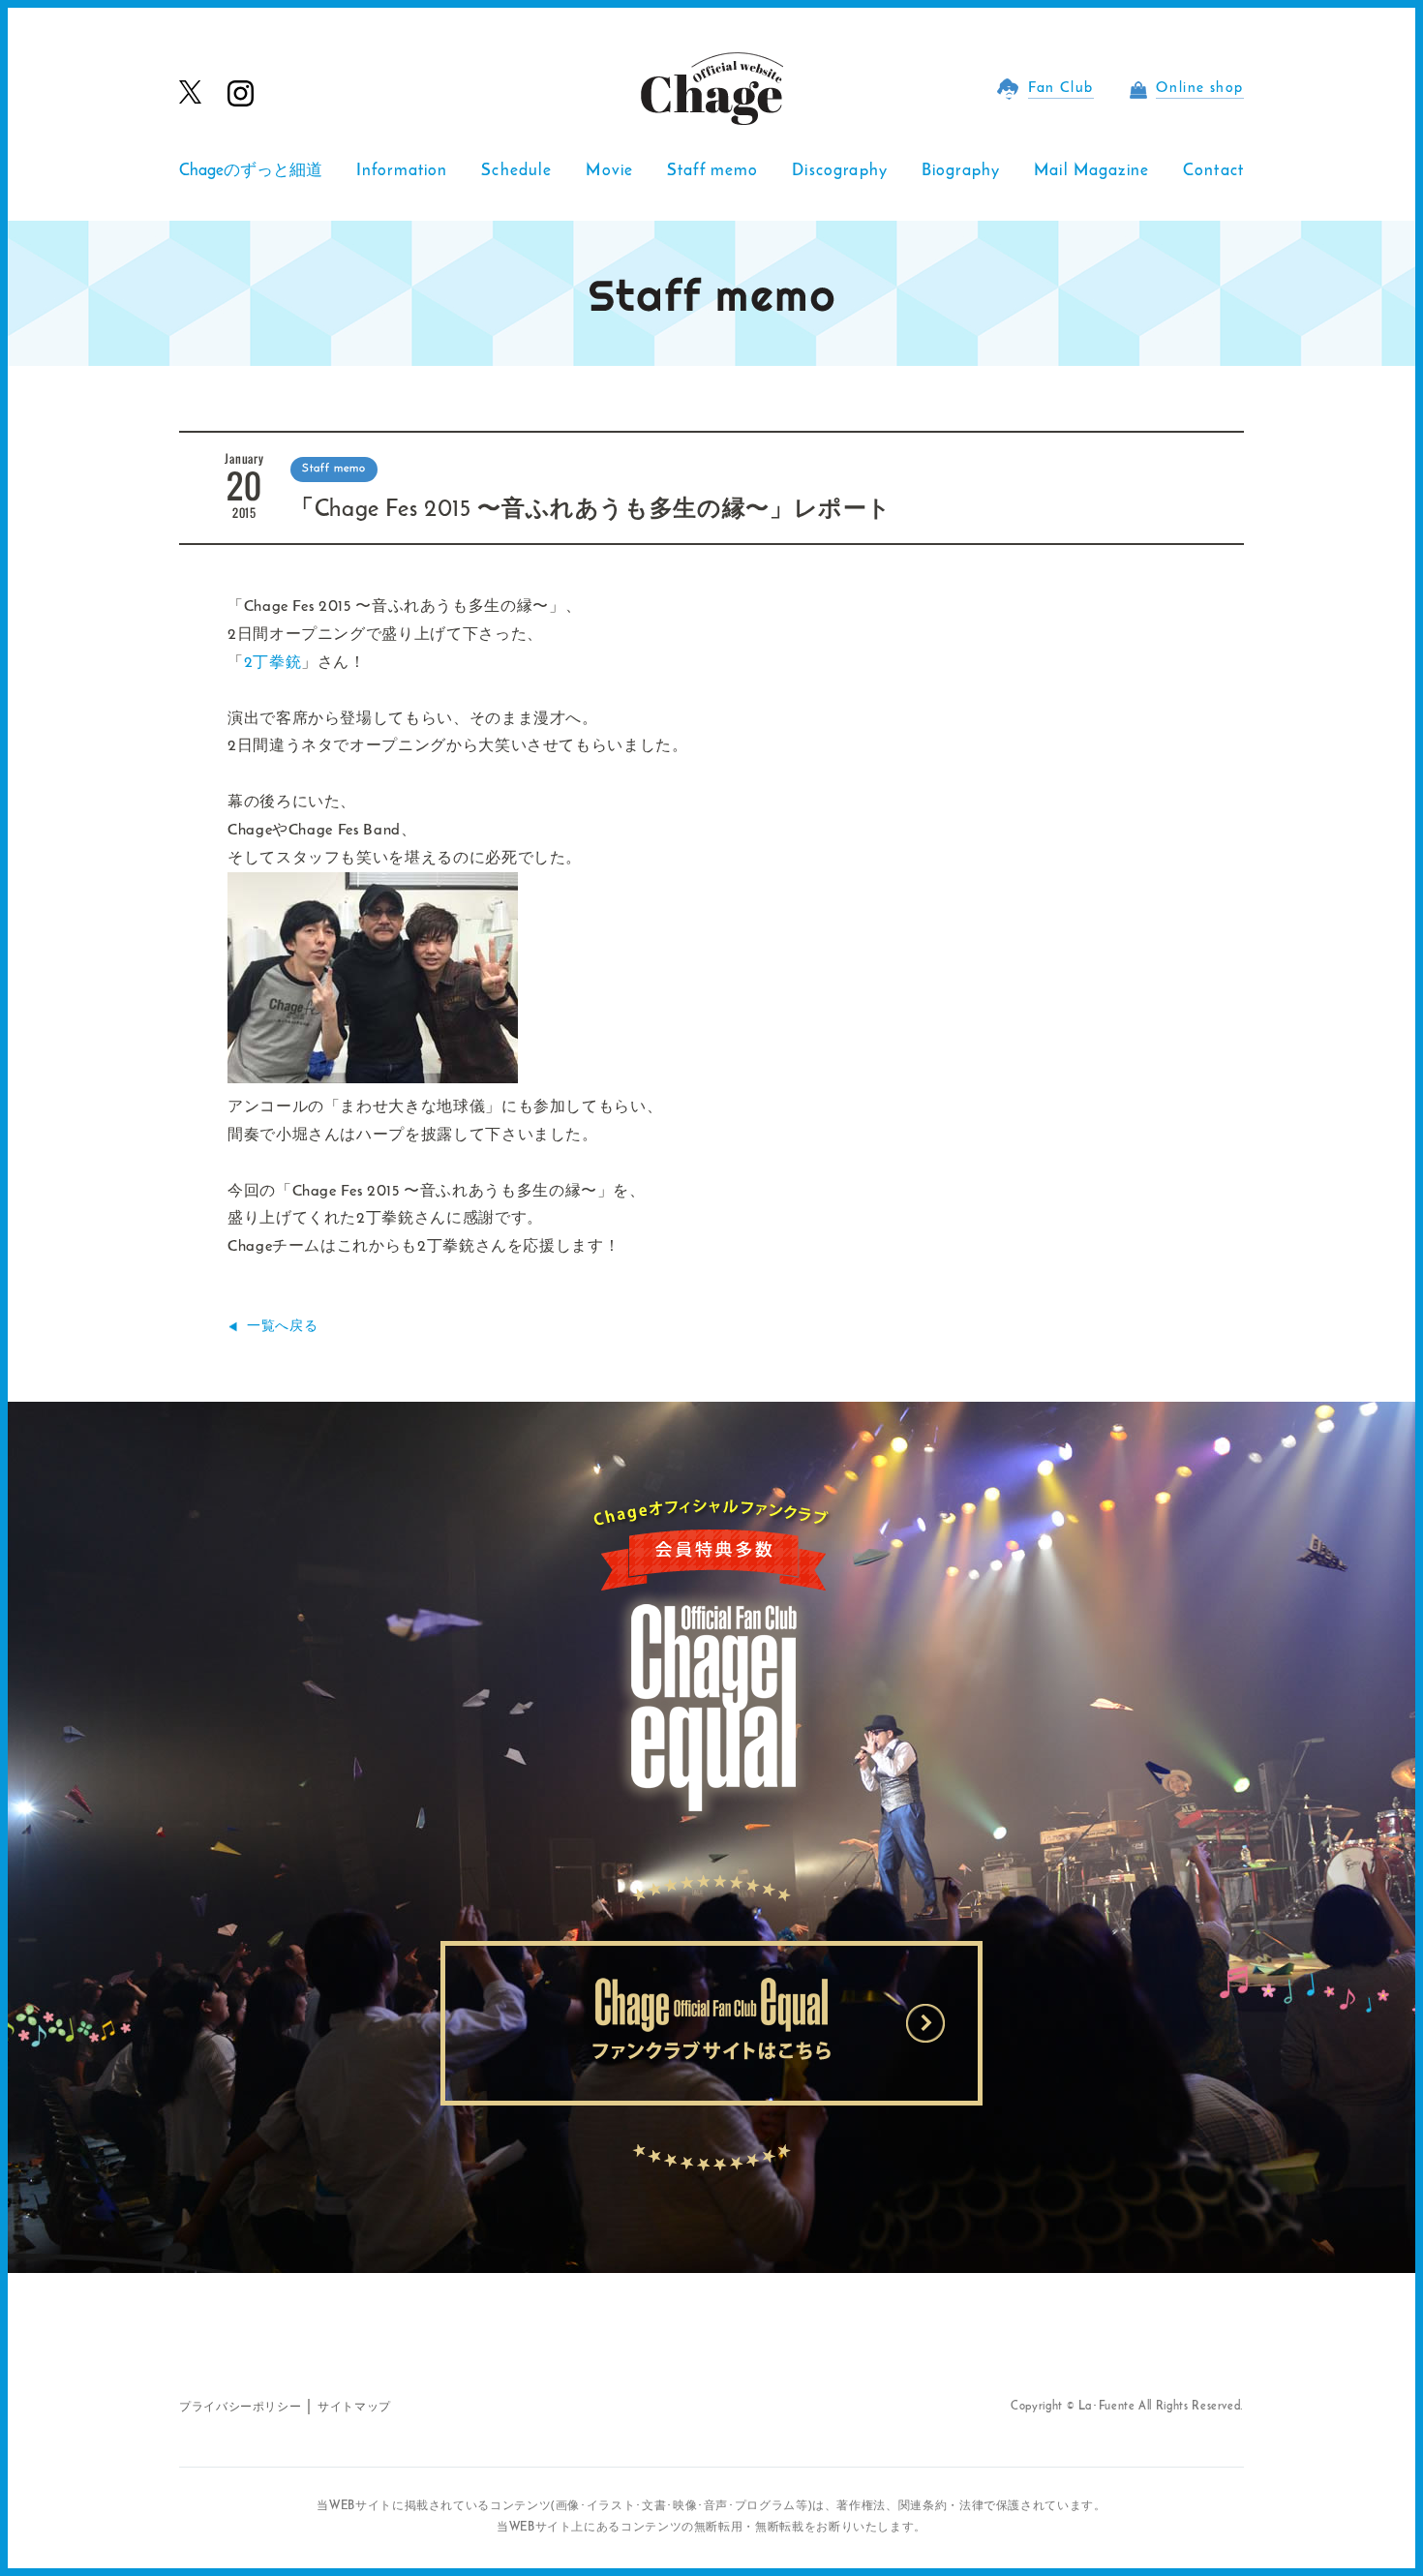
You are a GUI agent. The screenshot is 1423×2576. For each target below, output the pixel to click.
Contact (1213, 171)
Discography (840, 171)
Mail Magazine (1091, 171)
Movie (609, 171)
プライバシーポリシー (240, 2408)
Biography (961, 171)
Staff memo (713, 171)
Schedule (516, 171)
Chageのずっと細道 (251, 171)
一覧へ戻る (282, 1327)
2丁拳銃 (273, 663)
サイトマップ (354, 2408)
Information (402, 171)
